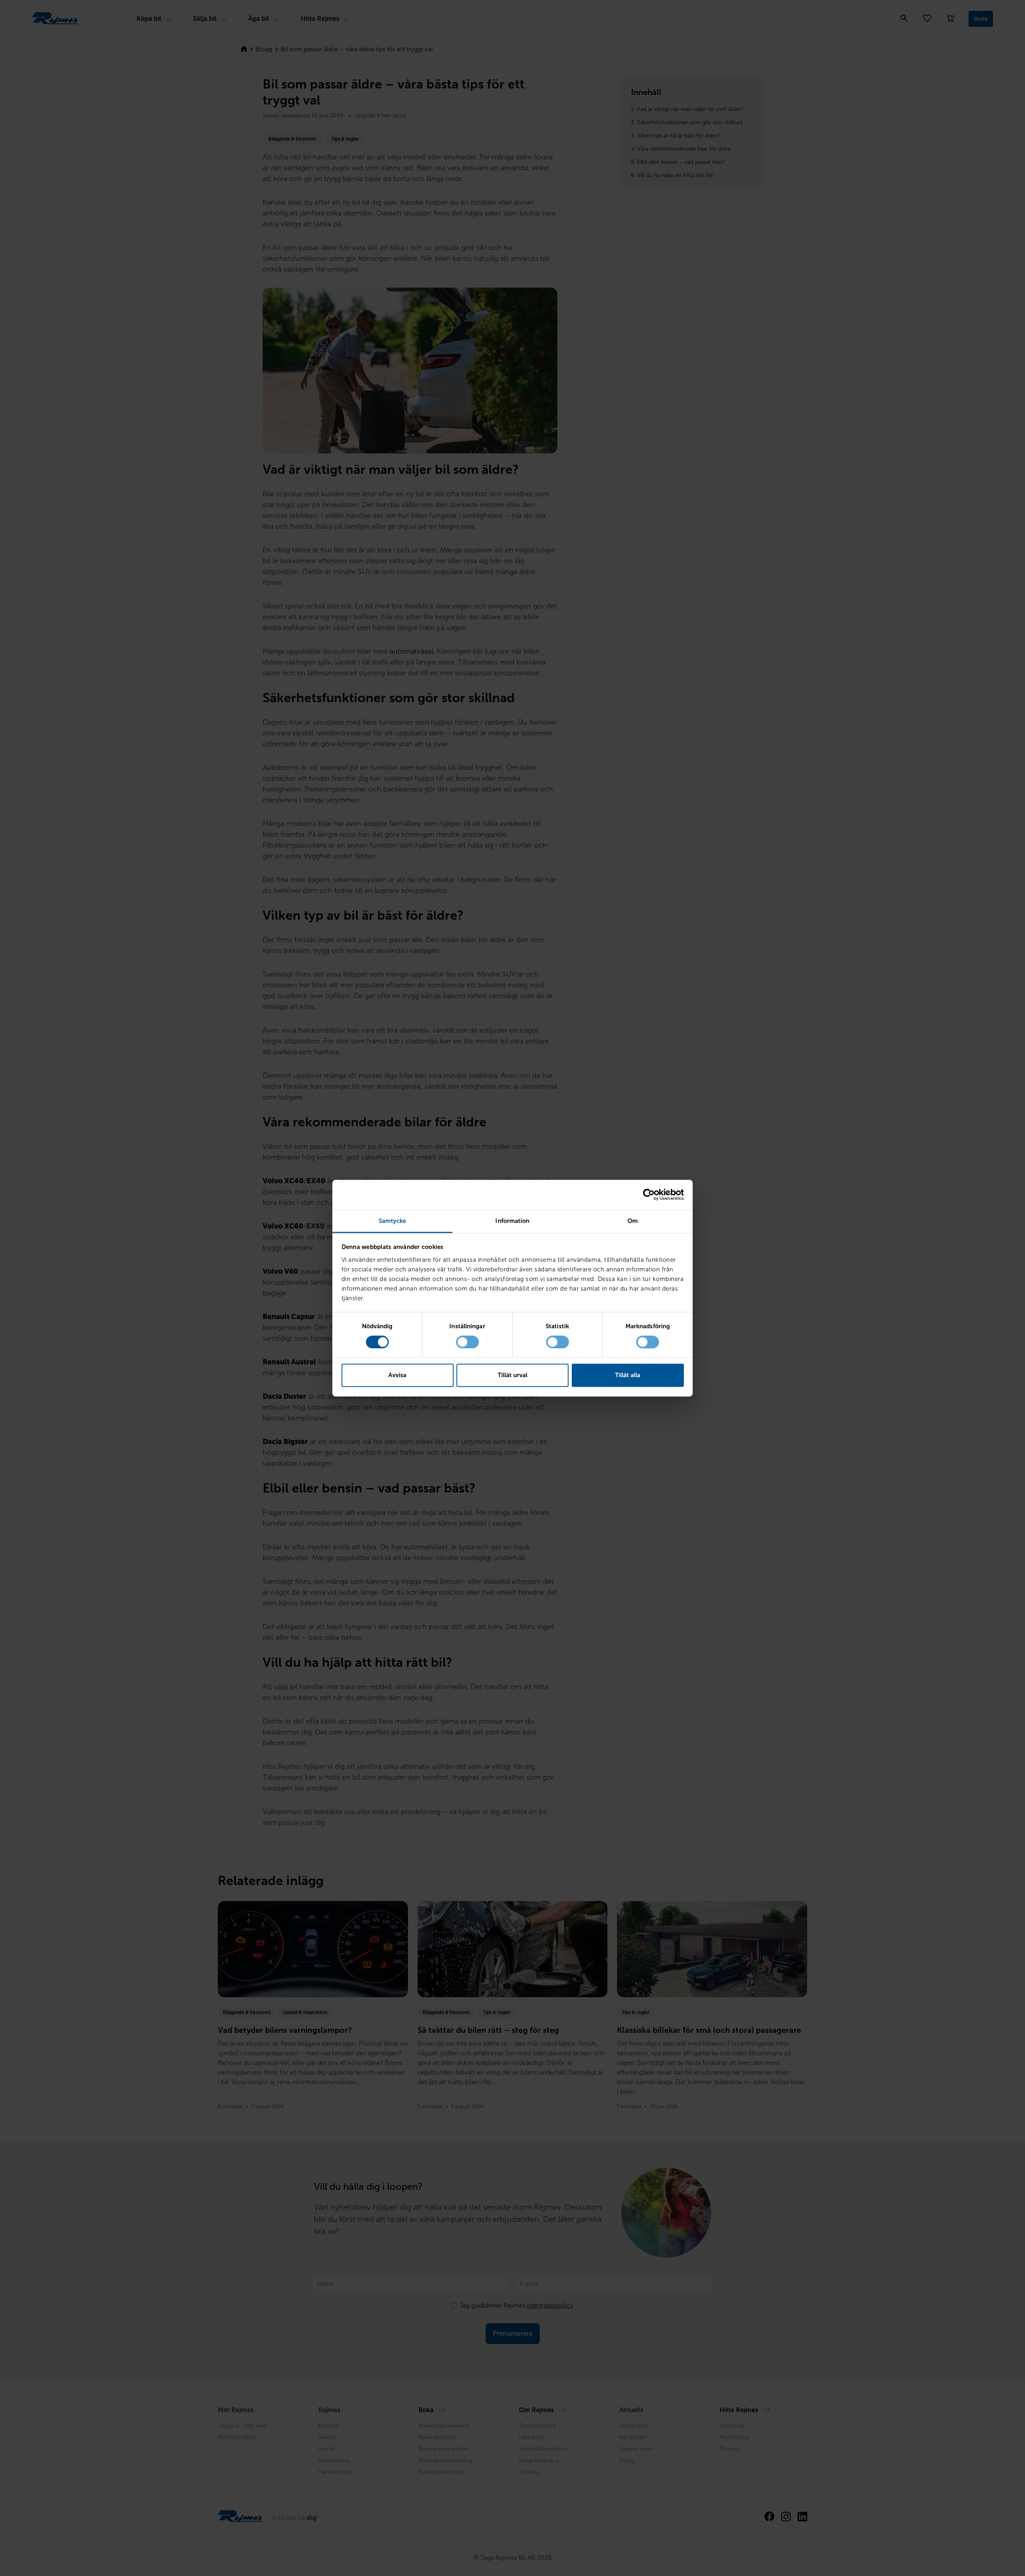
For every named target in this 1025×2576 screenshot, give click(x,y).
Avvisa (397, 1376)
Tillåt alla (628, 1376)
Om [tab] (633, 1221)
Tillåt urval (512, 1376)
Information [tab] (512, 1221)
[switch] (467, 1342)
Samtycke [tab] (393, 1221)
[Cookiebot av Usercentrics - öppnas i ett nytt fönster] (649, 1194)
